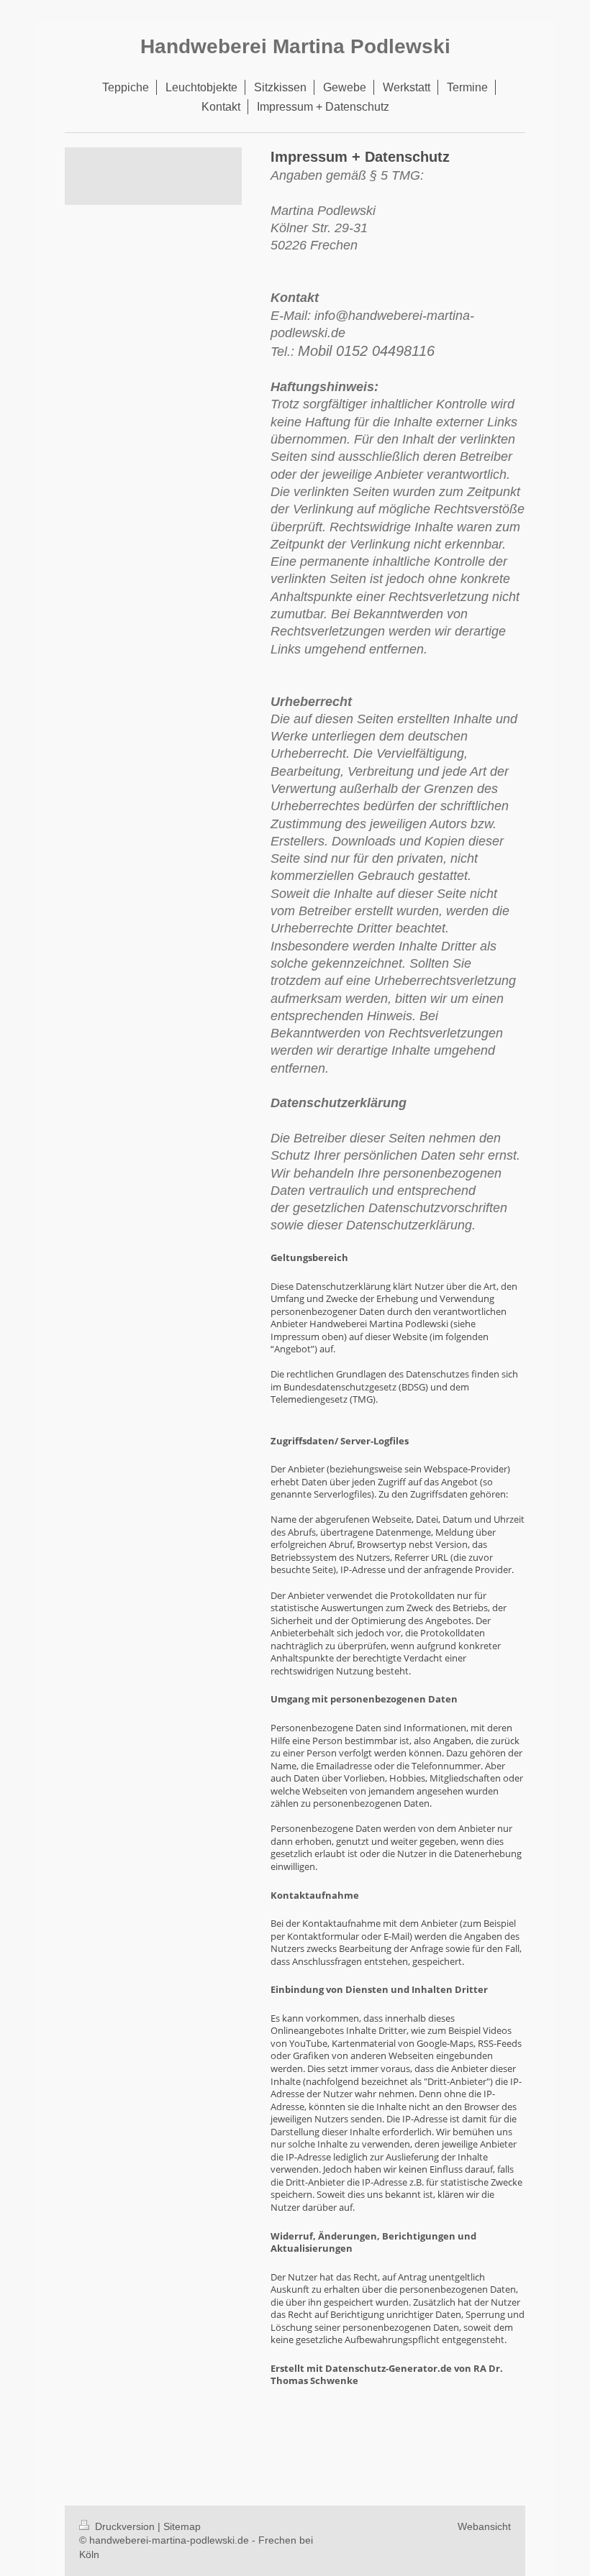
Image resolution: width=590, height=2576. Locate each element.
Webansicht (484, 2526)
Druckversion (125, 2526)
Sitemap (182, 2526)
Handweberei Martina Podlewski (295, 46)
